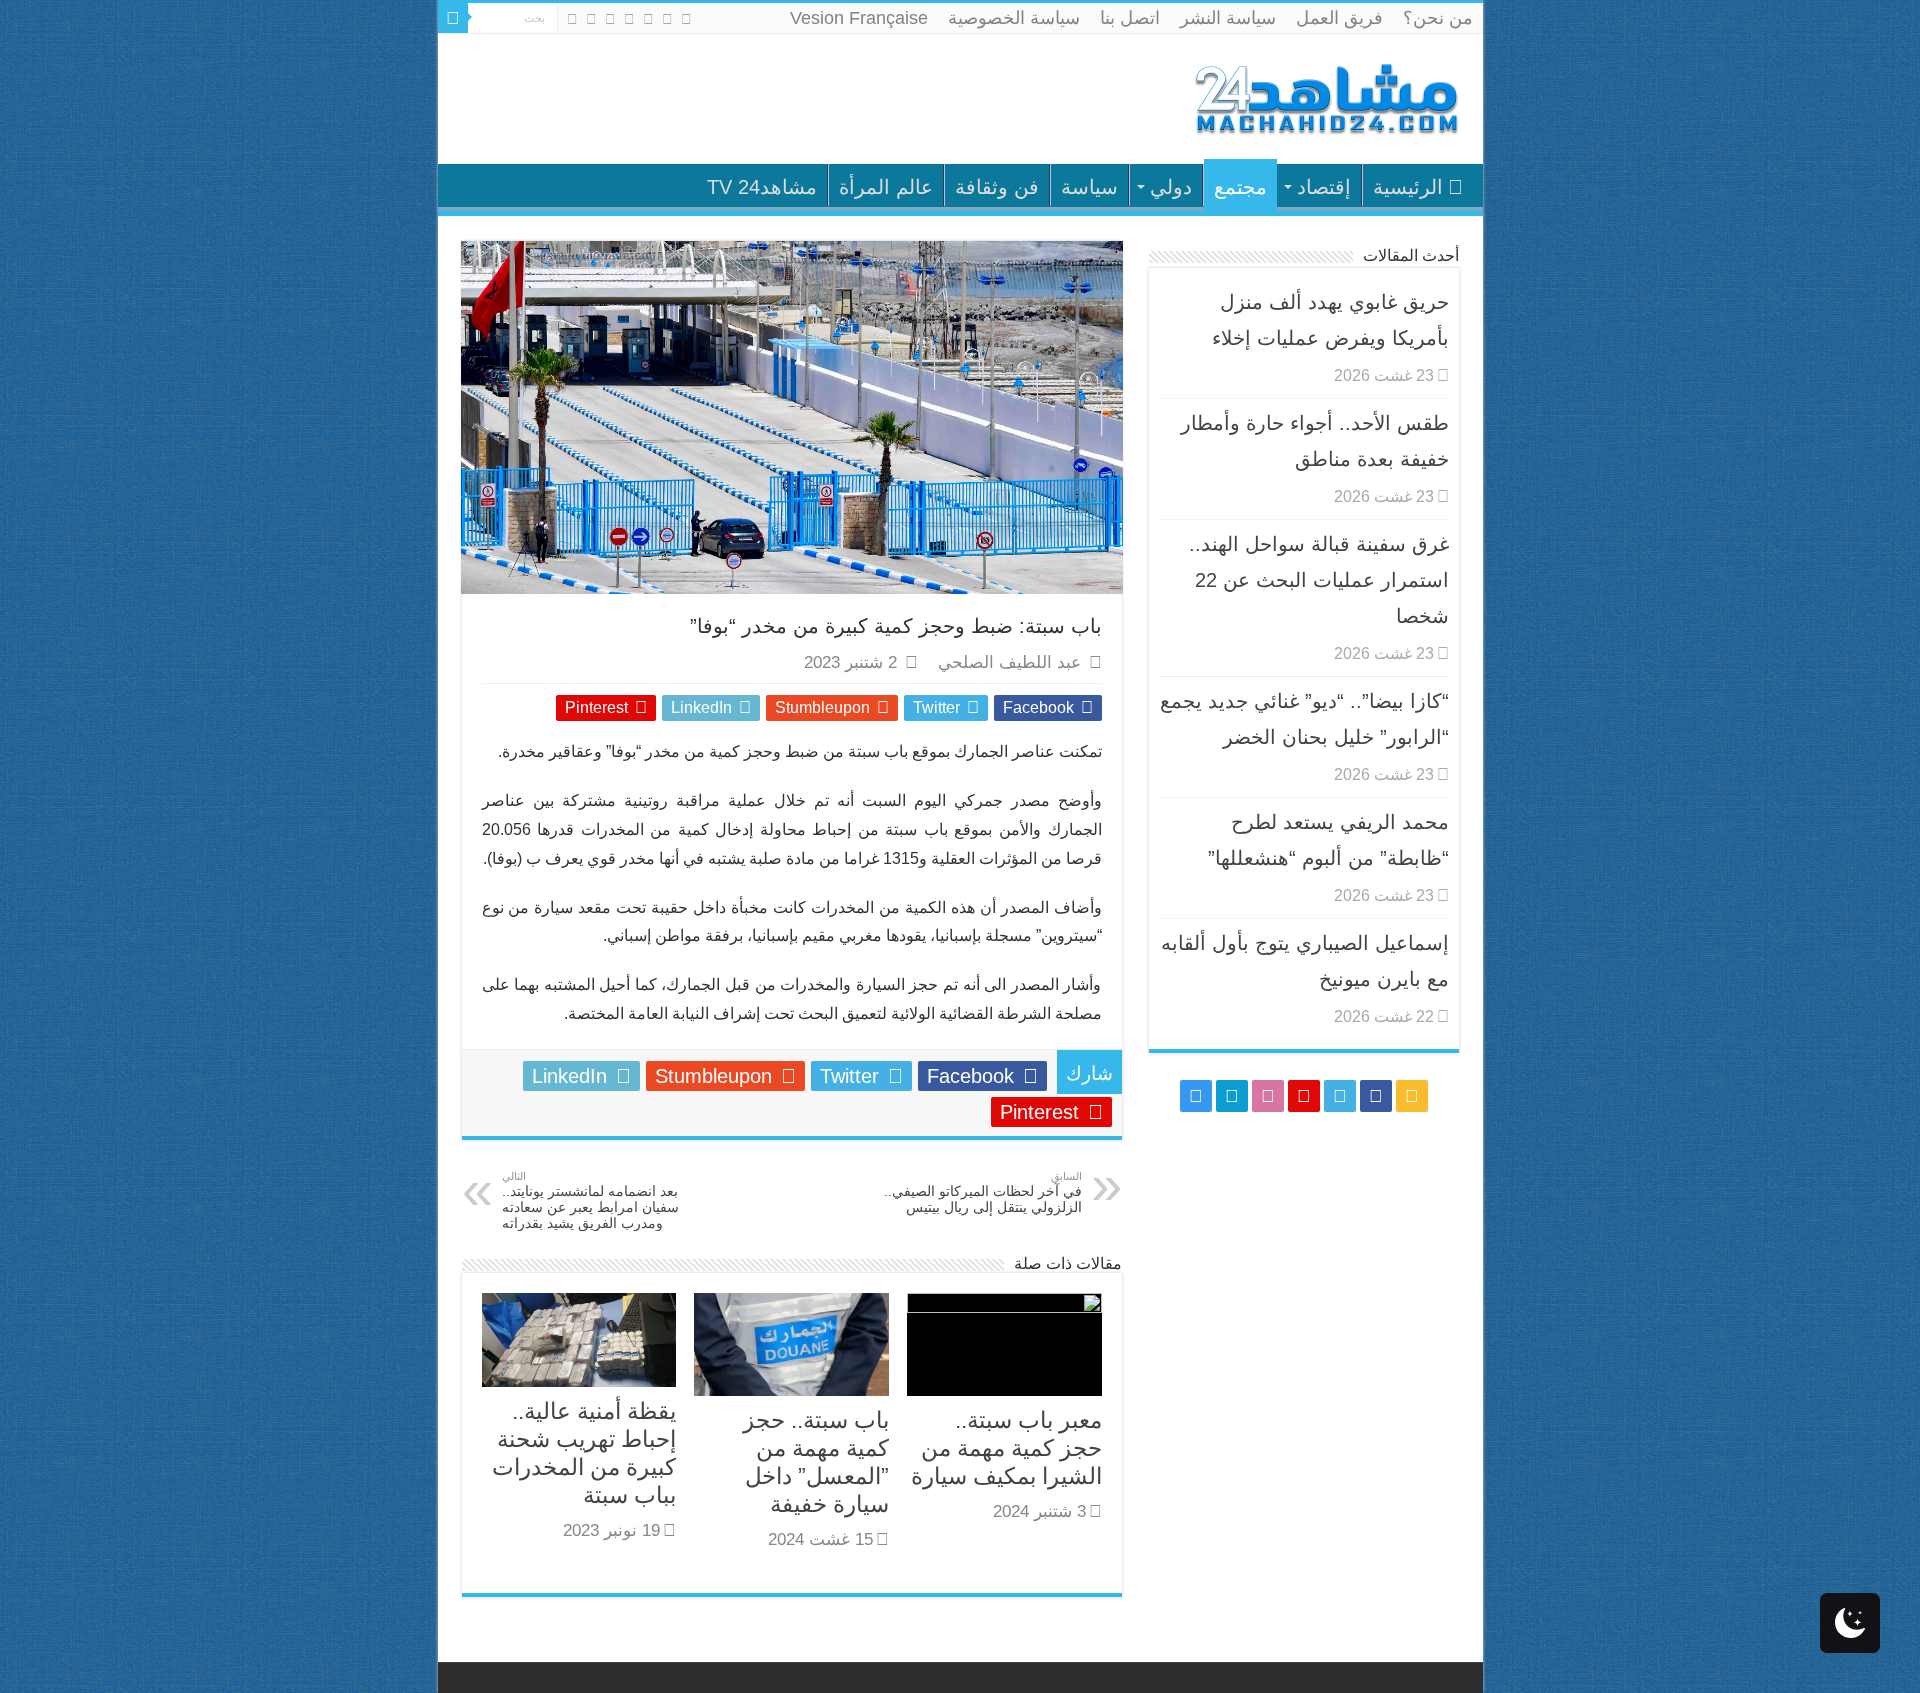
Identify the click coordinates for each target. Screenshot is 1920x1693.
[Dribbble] (610, 19)
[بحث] (453, 18)
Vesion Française (859, 18)
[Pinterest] (629, 19)
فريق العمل (1339, 18)
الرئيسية (1408, 187)
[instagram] (572, 19)
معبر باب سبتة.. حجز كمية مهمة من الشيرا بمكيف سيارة (1006, 1448)
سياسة (1089, 187)
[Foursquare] (591, 19)
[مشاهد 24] (1325, 96)
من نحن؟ (1438, 18)
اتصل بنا (1130, 18)
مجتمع (1240, 187)
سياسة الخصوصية (1014, 18)
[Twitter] (648, 19)
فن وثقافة (997, 187)
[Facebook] (667, 19)
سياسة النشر (1228, 18)
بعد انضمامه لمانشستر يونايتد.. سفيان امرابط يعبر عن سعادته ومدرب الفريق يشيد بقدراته (590, 1200)
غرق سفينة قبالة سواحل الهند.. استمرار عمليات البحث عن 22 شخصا (1319, 580)
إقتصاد (1324, 187)
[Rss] (686, 19)
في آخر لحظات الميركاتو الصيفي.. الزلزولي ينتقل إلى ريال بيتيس (983, 1192)
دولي (1171, 187)
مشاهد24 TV (762, 187)
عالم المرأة (886, 187)
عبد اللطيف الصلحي (1009, 662)
